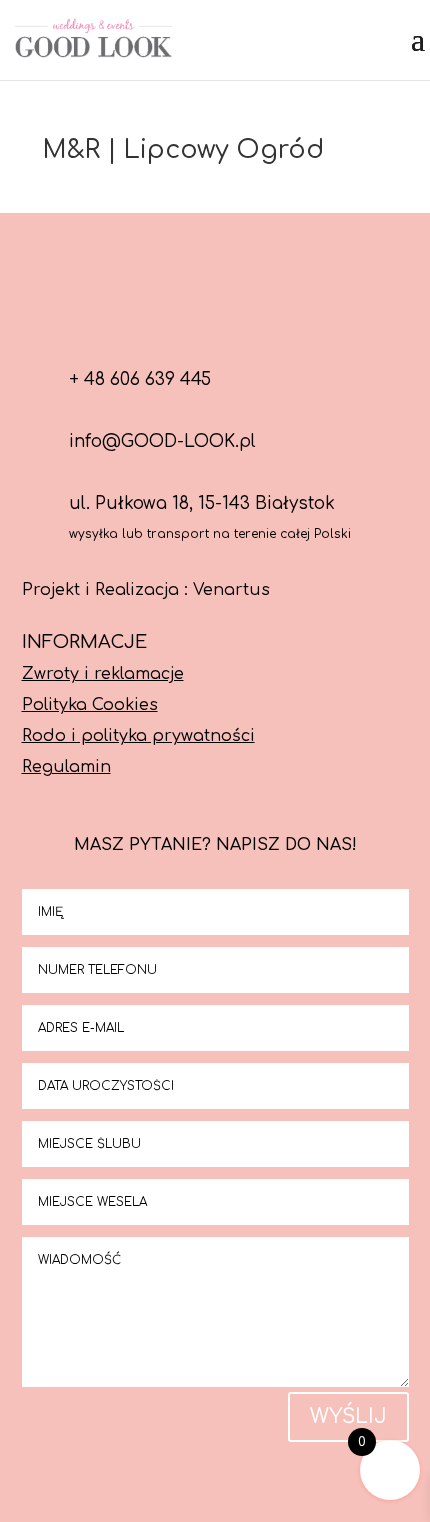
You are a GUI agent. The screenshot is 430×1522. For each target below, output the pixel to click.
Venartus (231, 590)
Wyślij (348, 1416)
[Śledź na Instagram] (215, 313)
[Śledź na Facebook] (167, 313)
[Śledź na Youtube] (263, 313)
